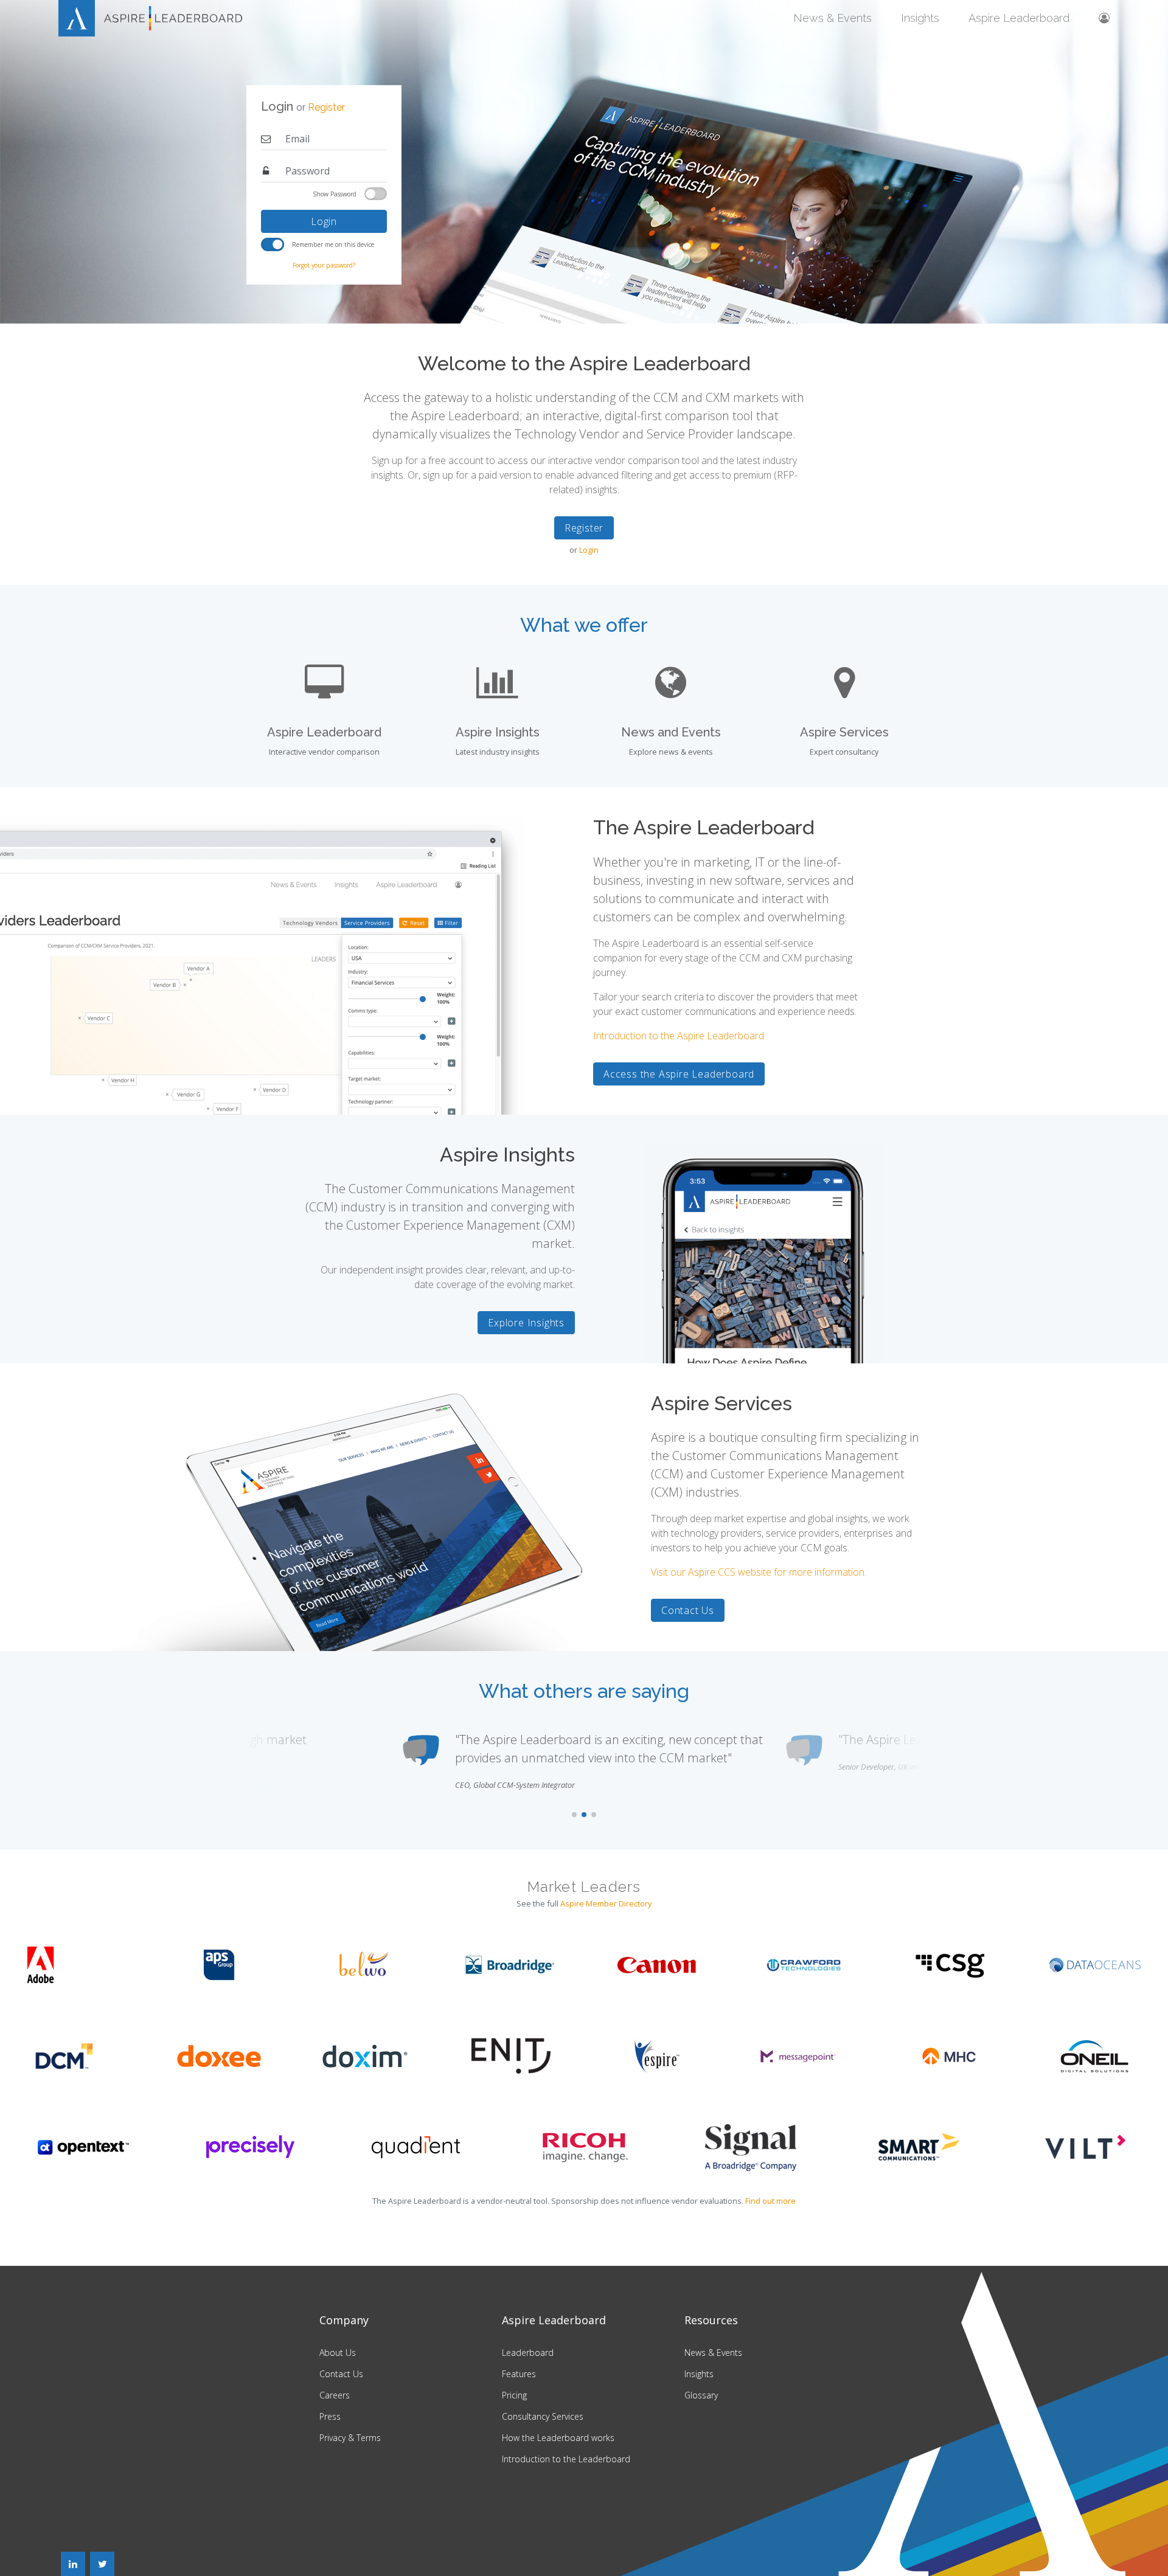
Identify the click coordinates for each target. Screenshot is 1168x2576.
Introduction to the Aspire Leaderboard (679, 1036)
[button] (574, 1815)
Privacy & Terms (350, 2438)
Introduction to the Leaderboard (566, 2459)
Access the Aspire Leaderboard (679, 1074)
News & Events (833, 18)
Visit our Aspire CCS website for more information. (759, 1572)
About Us (338, 2353)
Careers (335, 2395)
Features (519, 2374)
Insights (920, 18)
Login (324, 221)
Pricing (514, 2395)
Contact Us (688, 1610)
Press (330, 2416)
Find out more (770, 2201)
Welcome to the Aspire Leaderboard (584, 363)
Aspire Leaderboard (1019, 18)
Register (326, 107)
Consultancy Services (543, 2416)
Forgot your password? (324, 265)
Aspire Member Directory (606, 1903)
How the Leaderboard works (558, 2438)
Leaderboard (528, 2353)
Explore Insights (526, 1323)
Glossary (701, 2395)
